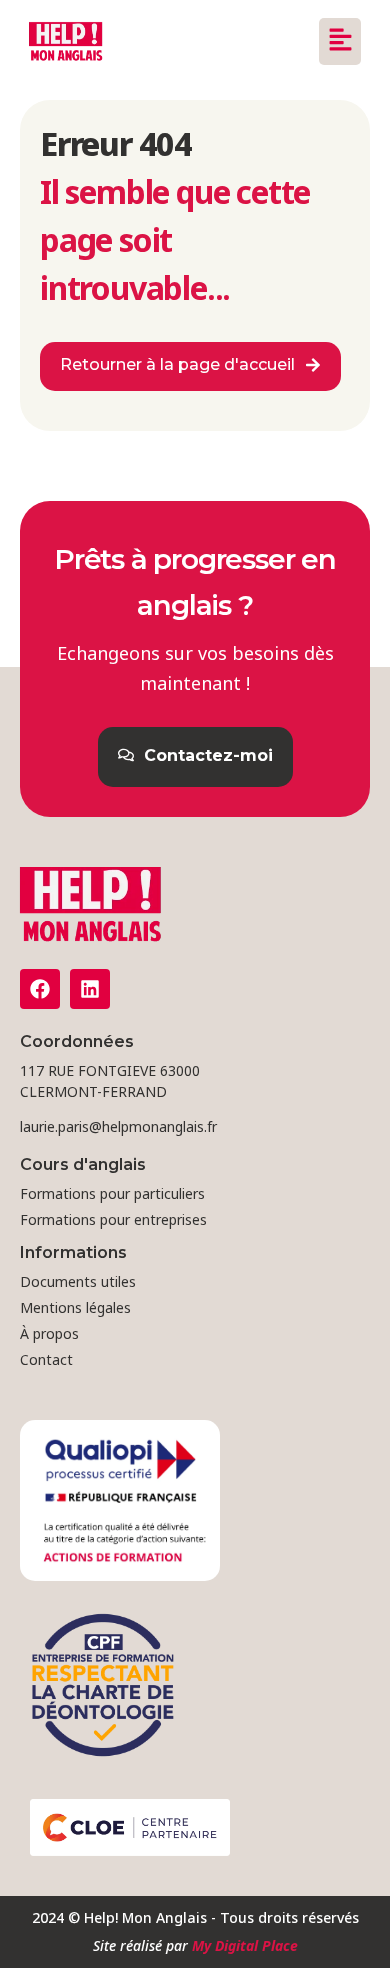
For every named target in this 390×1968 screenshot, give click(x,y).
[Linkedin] (90, 989)
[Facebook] (40, 989)
